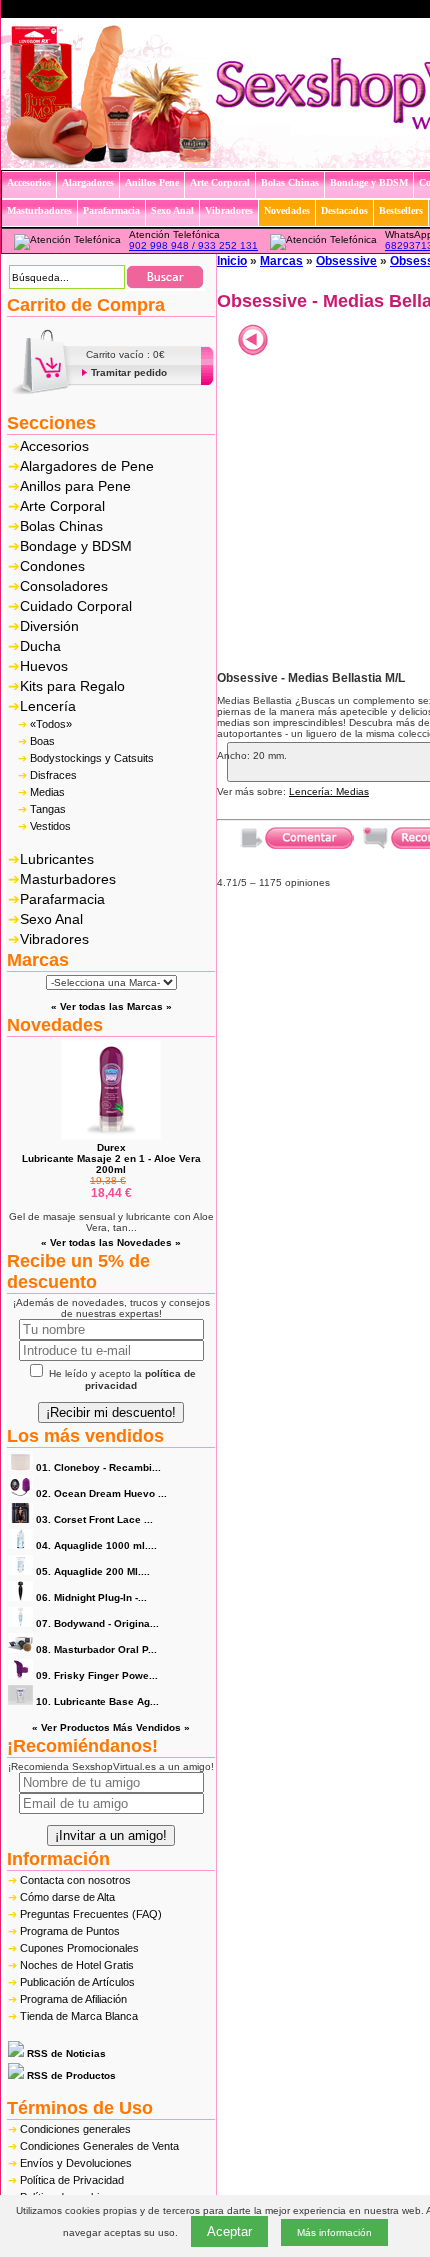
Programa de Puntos (70, 1931)
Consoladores (64, 586)
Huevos (44, 666)
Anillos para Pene (75, 486)
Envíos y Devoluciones (76, 2163)
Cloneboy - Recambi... (98, 1467)
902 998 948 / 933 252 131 (193, 245)
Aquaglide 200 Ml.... (93, 1571)
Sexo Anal (51, 919)
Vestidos (50, 826)
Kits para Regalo (72, 686)
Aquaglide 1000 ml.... (96, 1545)
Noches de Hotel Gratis (77, 1965)
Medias (47, 792)
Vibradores (54, 939)
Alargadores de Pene (87, 466)
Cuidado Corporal (76, 606)
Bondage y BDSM (76, 546)
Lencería (48, 706)
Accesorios (54, 446)
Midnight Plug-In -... (91, 1597)
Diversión (49, 626)
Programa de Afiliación (73, 1999)
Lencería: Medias (329, 791)
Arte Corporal (62, 506)
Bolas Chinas (61, 526)
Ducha (40, 646)
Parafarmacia (62, 899)
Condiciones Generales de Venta (99, 2146)
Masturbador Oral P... (96, 1649)
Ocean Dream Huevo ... (101, 1493)
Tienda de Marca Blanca (79, 2016)
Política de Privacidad (72, 2180)
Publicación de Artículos (77, 1982)
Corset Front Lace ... (94, 1519)
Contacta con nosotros (75, 1880)
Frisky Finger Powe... (97, 1675)
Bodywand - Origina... (97, 1623)
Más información (334, 2232)
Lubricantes (57, 859)
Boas (42, 741)
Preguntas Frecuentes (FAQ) (91, 1914)
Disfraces (53, 775)
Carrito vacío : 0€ (125, 354)
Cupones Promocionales (79, 1948)
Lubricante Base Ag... (97, 1701)
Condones (52, 566)
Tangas (48, 809)
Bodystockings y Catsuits (92, 758)
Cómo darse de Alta (67, 1897)
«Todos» (51, 724)
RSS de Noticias (65, 2053)
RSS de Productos (70, 2075)
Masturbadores (68, 879)
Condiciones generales (75, 2129)
